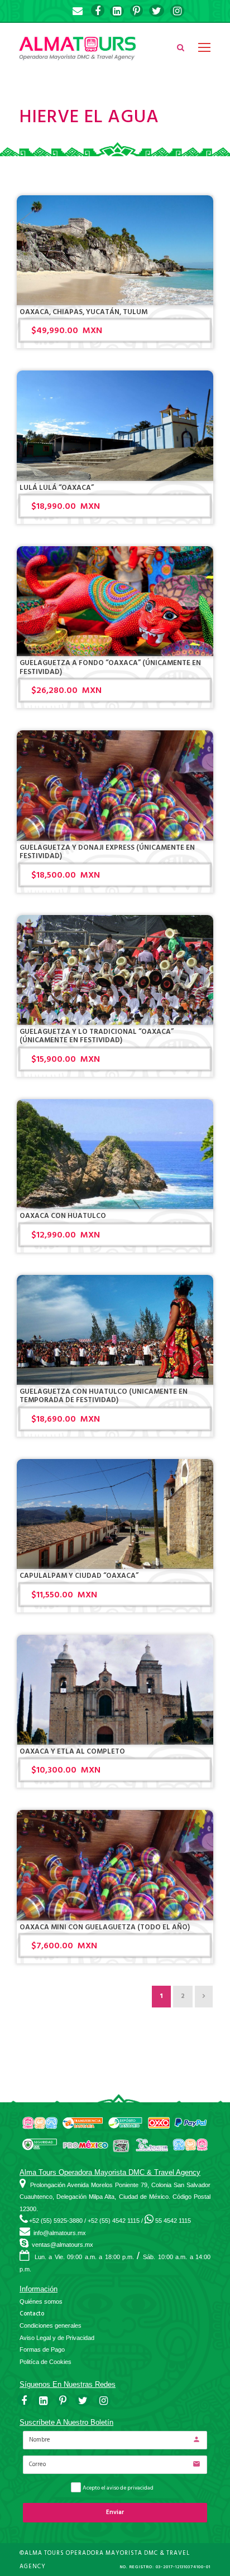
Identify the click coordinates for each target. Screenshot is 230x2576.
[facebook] (98, 11)
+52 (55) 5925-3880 (56, 2221)
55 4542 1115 (173, 2221)
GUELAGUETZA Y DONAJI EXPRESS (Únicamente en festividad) (107, 852)
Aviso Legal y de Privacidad (57, 2338)
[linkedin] (117, 11)
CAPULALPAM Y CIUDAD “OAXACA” (79, 1576)
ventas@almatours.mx (63, 2245)
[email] (78, 11)
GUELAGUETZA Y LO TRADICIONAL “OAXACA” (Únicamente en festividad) (97, 1036)
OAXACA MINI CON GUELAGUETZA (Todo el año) (105, 1927)
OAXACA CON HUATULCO (63, 1216)
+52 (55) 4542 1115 (114, 2221)
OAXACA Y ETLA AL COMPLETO (72, 1751)
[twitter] (157, 11)
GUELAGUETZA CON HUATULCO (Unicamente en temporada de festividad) (104, 1396)
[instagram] (177, 11)
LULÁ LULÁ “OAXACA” (57, 488)
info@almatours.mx (60, 2233)
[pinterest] (136, 11)
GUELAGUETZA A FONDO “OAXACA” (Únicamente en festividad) (110, 667)
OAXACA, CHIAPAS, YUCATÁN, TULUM (83, 312)
